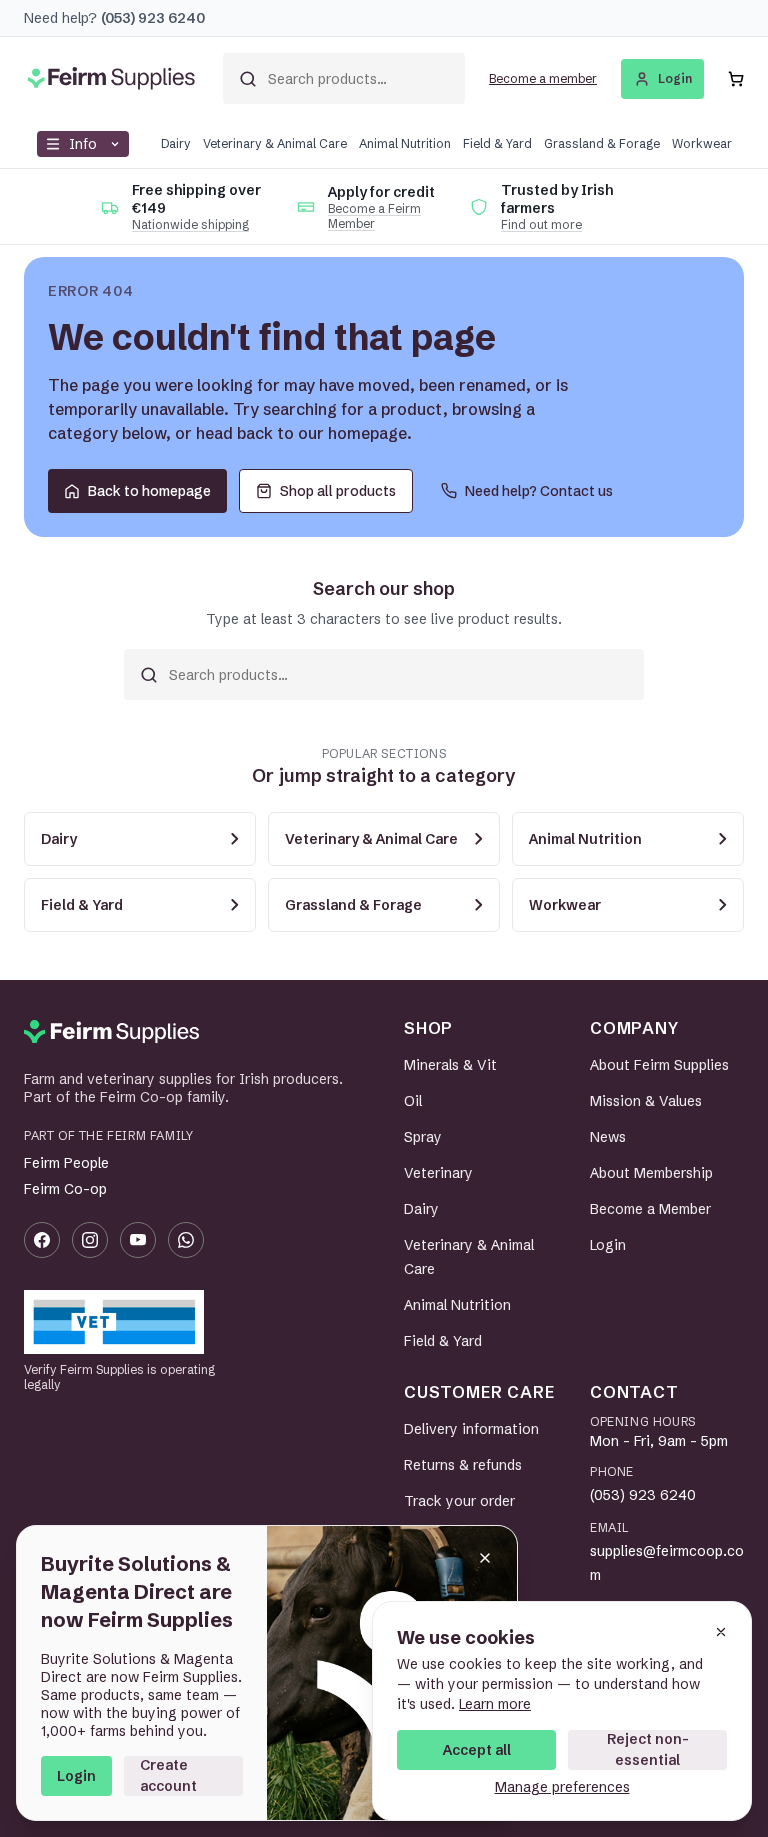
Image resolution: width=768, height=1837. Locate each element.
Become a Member (650, 1209)
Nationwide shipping (190, 224)
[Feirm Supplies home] (111, 1032)
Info (83, 144)
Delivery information (471, 1429)
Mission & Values (646, 1101)
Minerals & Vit (450, 1065)
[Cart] (736, 79)
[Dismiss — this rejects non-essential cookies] (721, 1632)
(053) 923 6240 (643, 1495)
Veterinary (438, 1173)
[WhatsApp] (186, 1240)
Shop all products (338, 491)
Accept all (477, 1750)
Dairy (176, 143)
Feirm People (66, 1163)
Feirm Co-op (65, 1189)
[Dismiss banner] (485, 1558)
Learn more (495, 1704)
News (608, 1137)
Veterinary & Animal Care (275, 143)
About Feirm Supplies (659, 1065)
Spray (423, 1137)
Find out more (541, 224)
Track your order (459, 1501)
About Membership (651, 1173)
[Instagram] (90, 1240)
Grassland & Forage (602, 143)
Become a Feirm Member (374, 216)
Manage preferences (562, 1787)
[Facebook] (42, 1240)
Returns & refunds (463, 1465)
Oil (413, 1101)
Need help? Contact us (539, 491)
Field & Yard (497, 143)
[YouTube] (138, 1240)
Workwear (702, 143)
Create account (168, 1775)
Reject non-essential (648, 1749)
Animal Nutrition (405, 143)
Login (76, 1776)
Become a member (543, 78)
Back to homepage (149, 491)
